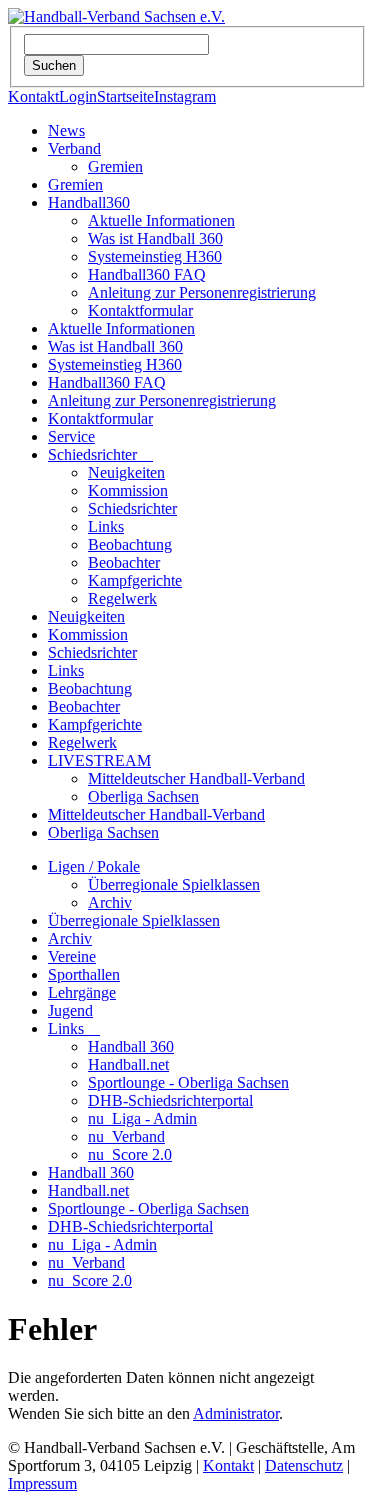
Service (71, 436)
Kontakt (33, 96)
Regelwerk (122, 598)
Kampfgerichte (135, 580)
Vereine (72, 956)
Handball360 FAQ (147, 274)
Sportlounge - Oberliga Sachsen (188, 1082)
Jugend (70, 1010)
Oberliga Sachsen (143, 796)
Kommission (128, 490)
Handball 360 (131, 1046)
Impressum (42, 1483)
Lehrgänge (82, 992)
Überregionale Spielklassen (174, 884)
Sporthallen (84, 974)
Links (106, 526)
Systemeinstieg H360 (155, 256)
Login (78, 96)
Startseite (125, 96)
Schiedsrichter (100, 454)
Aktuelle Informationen (161, 220)
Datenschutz (304, 1465)
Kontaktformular (140, 310)
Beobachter (124, 562)
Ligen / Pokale (94, 866)
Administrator (236, 1413)
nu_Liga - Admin (142, 1118)
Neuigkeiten (126, 472)
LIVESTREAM (99, 760)
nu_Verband (126, 1136)
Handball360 (89, 202)
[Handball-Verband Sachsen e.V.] (116, 16)
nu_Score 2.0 (130, 1154)
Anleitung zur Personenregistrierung (202, 292)
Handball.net (128, 1064)
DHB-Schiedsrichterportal (170, 1100)
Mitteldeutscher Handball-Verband (196, 778)
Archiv (110, 902)
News (66, 130)
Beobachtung (130, 544)
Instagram (185, 96)
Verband (74, 148)
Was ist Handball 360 (155, 238)
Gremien (115, 166)
